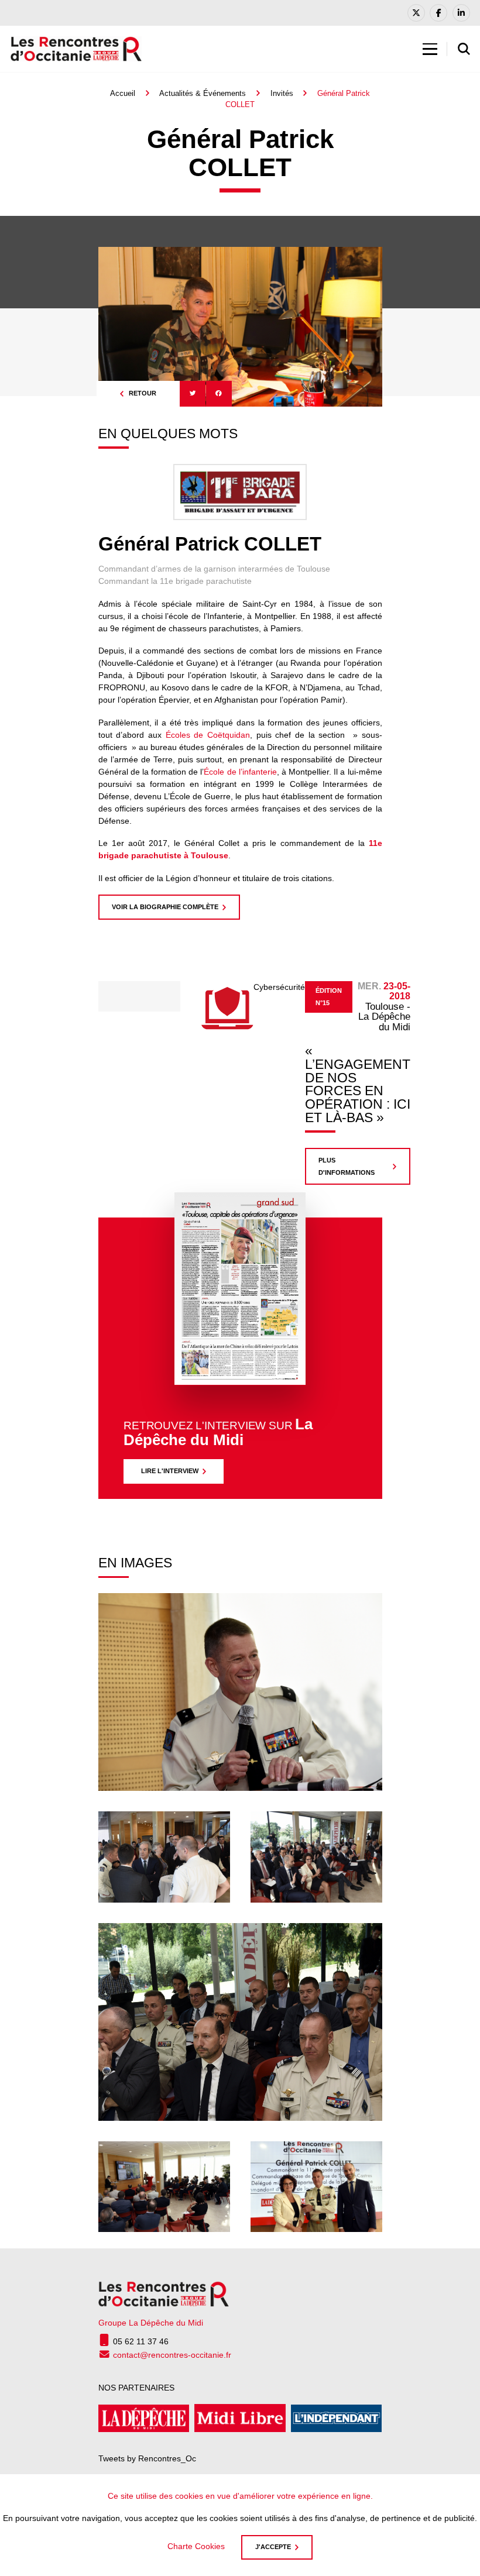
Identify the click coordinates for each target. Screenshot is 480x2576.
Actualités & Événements (203, 93)
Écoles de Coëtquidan (208, 735)
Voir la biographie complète (165, 907)
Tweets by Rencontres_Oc (147, 2458)
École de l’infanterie (240, 772)
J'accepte (273, 2547)
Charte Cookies (196, 2546)
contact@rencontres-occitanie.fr (172, 2355)
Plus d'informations (347, 1166)
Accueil (123, 93)
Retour (143, 393)
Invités (282, 93)
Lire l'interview (170, 1471)
